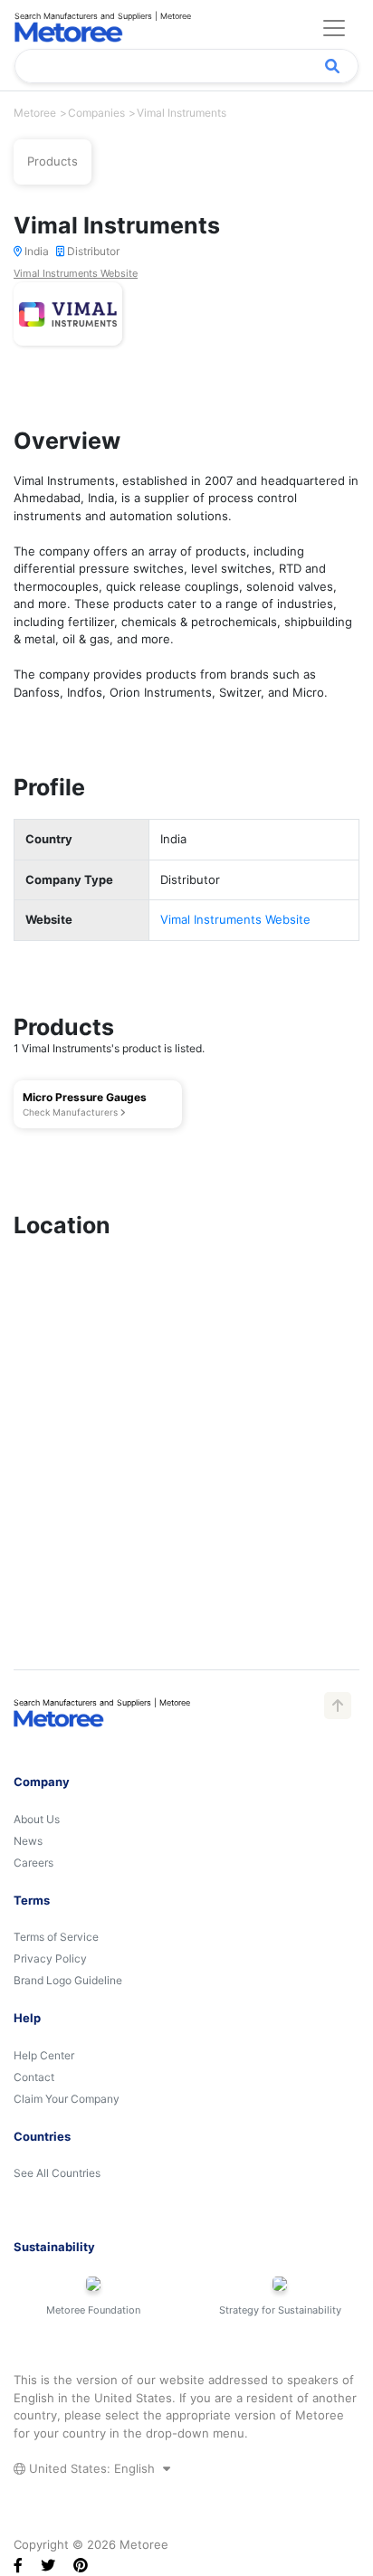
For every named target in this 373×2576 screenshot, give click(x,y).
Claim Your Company (67, 2099)
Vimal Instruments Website (76, 273)
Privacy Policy (50, 1958)
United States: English (92, 2468)
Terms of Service (56, 1937)
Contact (34, 2077)
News (28, 1841)
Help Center (44, 2055)
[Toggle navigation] (334, 28)
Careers (33, 1863)
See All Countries (57, 2173)
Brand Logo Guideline (68, 1980)
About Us (37, 1819)
